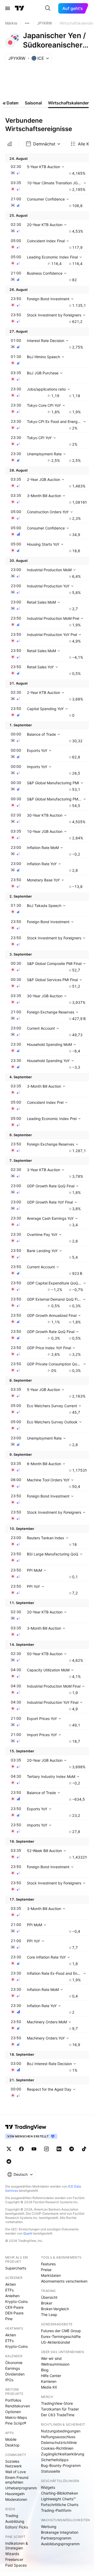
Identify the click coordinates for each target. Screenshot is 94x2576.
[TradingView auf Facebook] (21, 2149)
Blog (45, 2370)
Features (48, 2264)
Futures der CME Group (61, 2331)
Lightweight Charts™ (58, 2499)
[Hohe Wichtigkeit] (10, 144)
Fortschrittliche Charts (60, 2505)
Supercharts (16, 2268)
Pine (9, 2319)
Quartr (28, 2233)
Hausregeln (15, 2494)
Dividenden (15, 2374)
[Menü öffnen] (8, 8)
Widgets (48, 2487)
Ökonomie (14, 2363)
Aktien (11, 2284)
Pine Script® (16, 2423)
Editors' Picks (17, 2527)
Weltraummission (55, 2364)
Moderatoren (16, 2499)
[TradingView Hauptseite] (20, 8)
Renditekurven (18, 2406)
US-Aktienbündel (55, 2342)
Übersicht (49, 2297)
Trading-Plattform (56, 2510)
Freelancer (14, 2559)
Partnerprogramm (56, 2538)
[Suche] (48, 8)
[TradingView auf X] (9, 2149)
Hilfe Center (51, 2376)
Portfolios (13, 2400)
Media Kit (49, 2387)
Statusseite (51, 2471)
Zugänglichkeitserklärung (63, 2454)
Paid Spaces (16, 2565)
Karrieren (49, 2381)
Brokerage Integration (60, 2532)
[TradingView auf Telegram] (72, 2149)
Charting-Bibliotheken (60, 2493)
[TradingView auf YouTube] (34, 2149)
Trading (12, 2516)
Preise (46, 2270)
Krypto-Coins (16, 2301)
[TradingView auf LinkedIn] (59, 2149)
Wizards (12, 2554)
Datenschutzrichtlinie (59, 2442)
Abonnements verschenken (64, 2281)
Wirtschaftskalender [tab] (68, 103)
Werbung (49, 2527)
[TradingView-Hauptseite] (26, 2127)
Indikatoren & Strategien (17, 2546)
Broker (47, 2303)
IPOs (9, 2380)
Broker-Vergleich (55, 2309)
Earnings (13, 2368)
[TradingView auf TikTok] (84, 2149)
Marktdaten (51, 2275)
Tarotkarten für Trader (60, 2409)
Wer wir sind (51, 2358)
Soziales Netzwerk (14, 2464)
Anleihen (12, 2296)
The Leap (49, 2315)
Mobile (11, 2439)
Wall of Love (16, 2472)
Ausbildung (15, 2521)
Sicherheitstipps (55, 2460)
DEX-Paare (14, 2313)
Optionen (13, 2412)
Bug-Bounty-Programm (61, 2465)
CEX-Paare (14, 2307)
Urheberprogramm (21, 2488)
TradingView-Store (57, 2403)
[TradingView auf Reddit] (9, 2161)
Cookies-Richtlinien (57, 2448)
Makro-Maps (16, 2417)
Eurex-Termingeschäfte (61, 2336)
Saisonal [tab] (33, 103)
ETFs (9, 2290)
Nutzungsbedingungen (61, 2431)
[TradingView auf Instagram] (46, 2149)
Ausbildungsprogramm (60, 2544)
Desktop (12, 2445)
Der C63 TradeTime (58, 2415)
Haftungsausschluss (58, 2437)
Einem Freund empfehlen (17, 2480)
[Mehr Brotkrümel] (27, 23)
